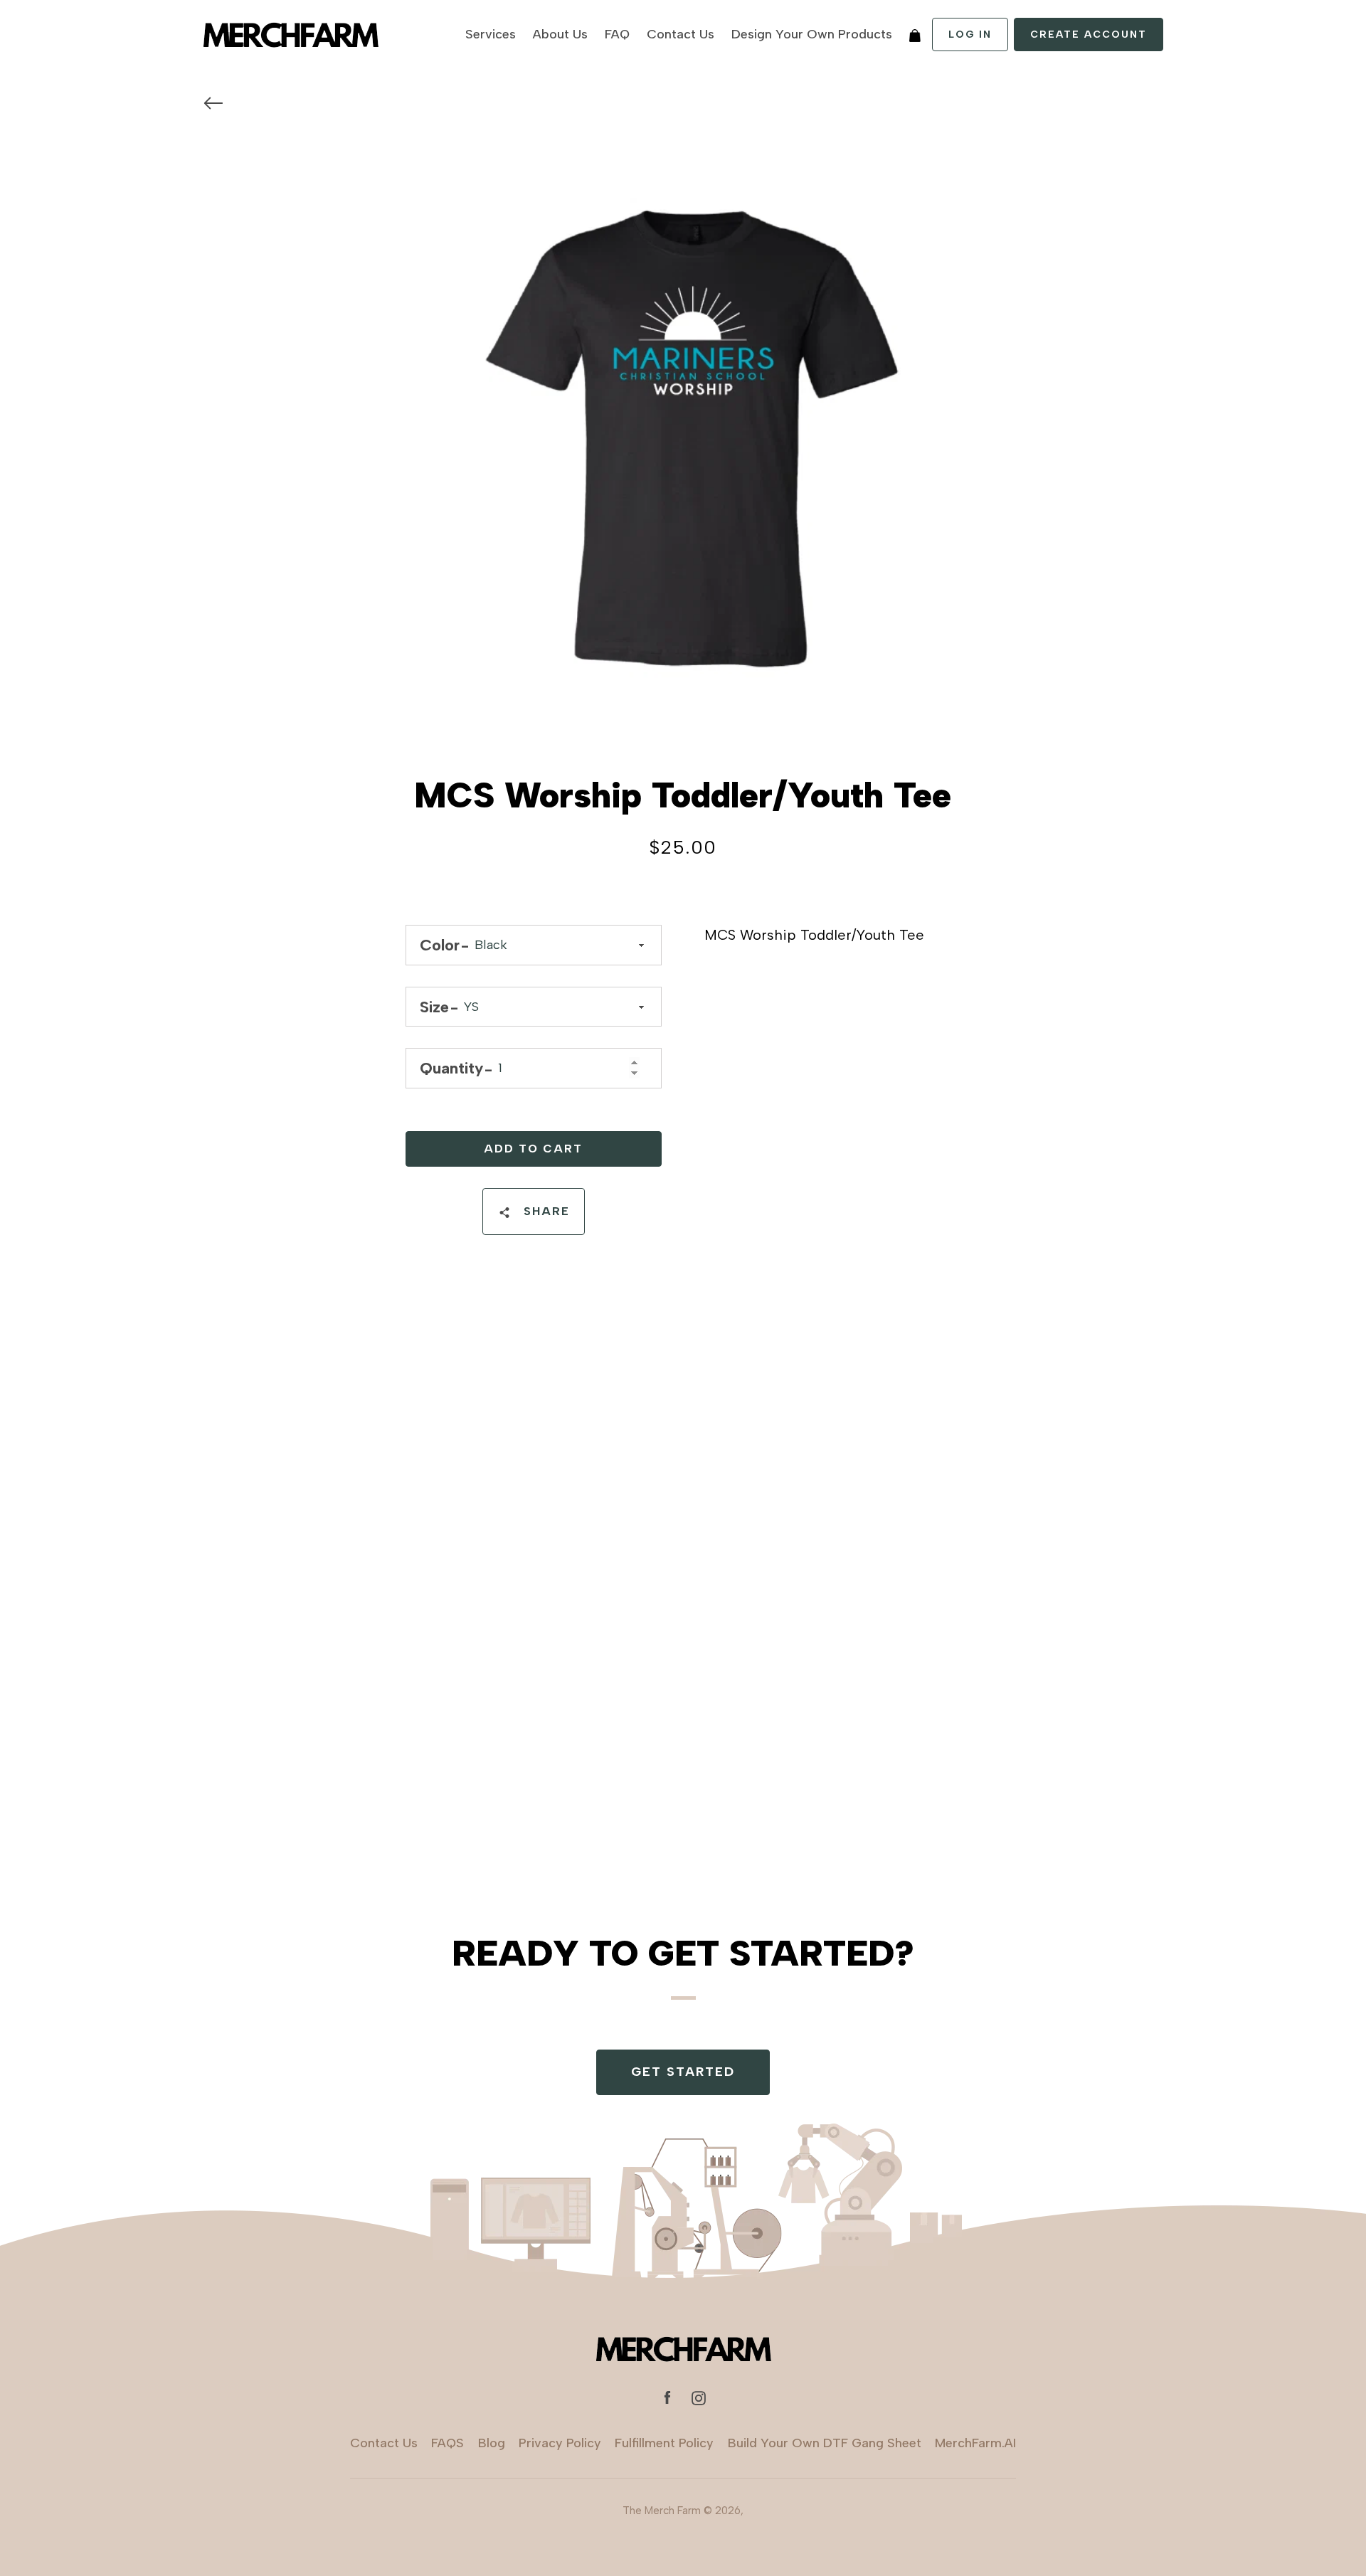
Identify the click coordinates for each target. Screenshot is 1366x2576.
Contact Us (681, 34)
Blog (492, 2443)
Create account (1089, 35)
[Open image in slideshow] (683, 440)
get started (683, 2072)
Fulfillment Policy (664, 2443)
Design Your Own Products (812, 34)
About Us (560, 34)
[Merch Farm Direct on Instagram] (699, 2397)
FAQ (617, 34)
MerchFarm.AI (975, 2443)
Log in (970, 35)
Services (491, 34)
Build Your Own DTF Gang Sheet (825, 2443)
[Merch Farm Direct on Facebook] (667, 2397)
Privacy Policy (560, 2443)
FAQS (448, 2443)
